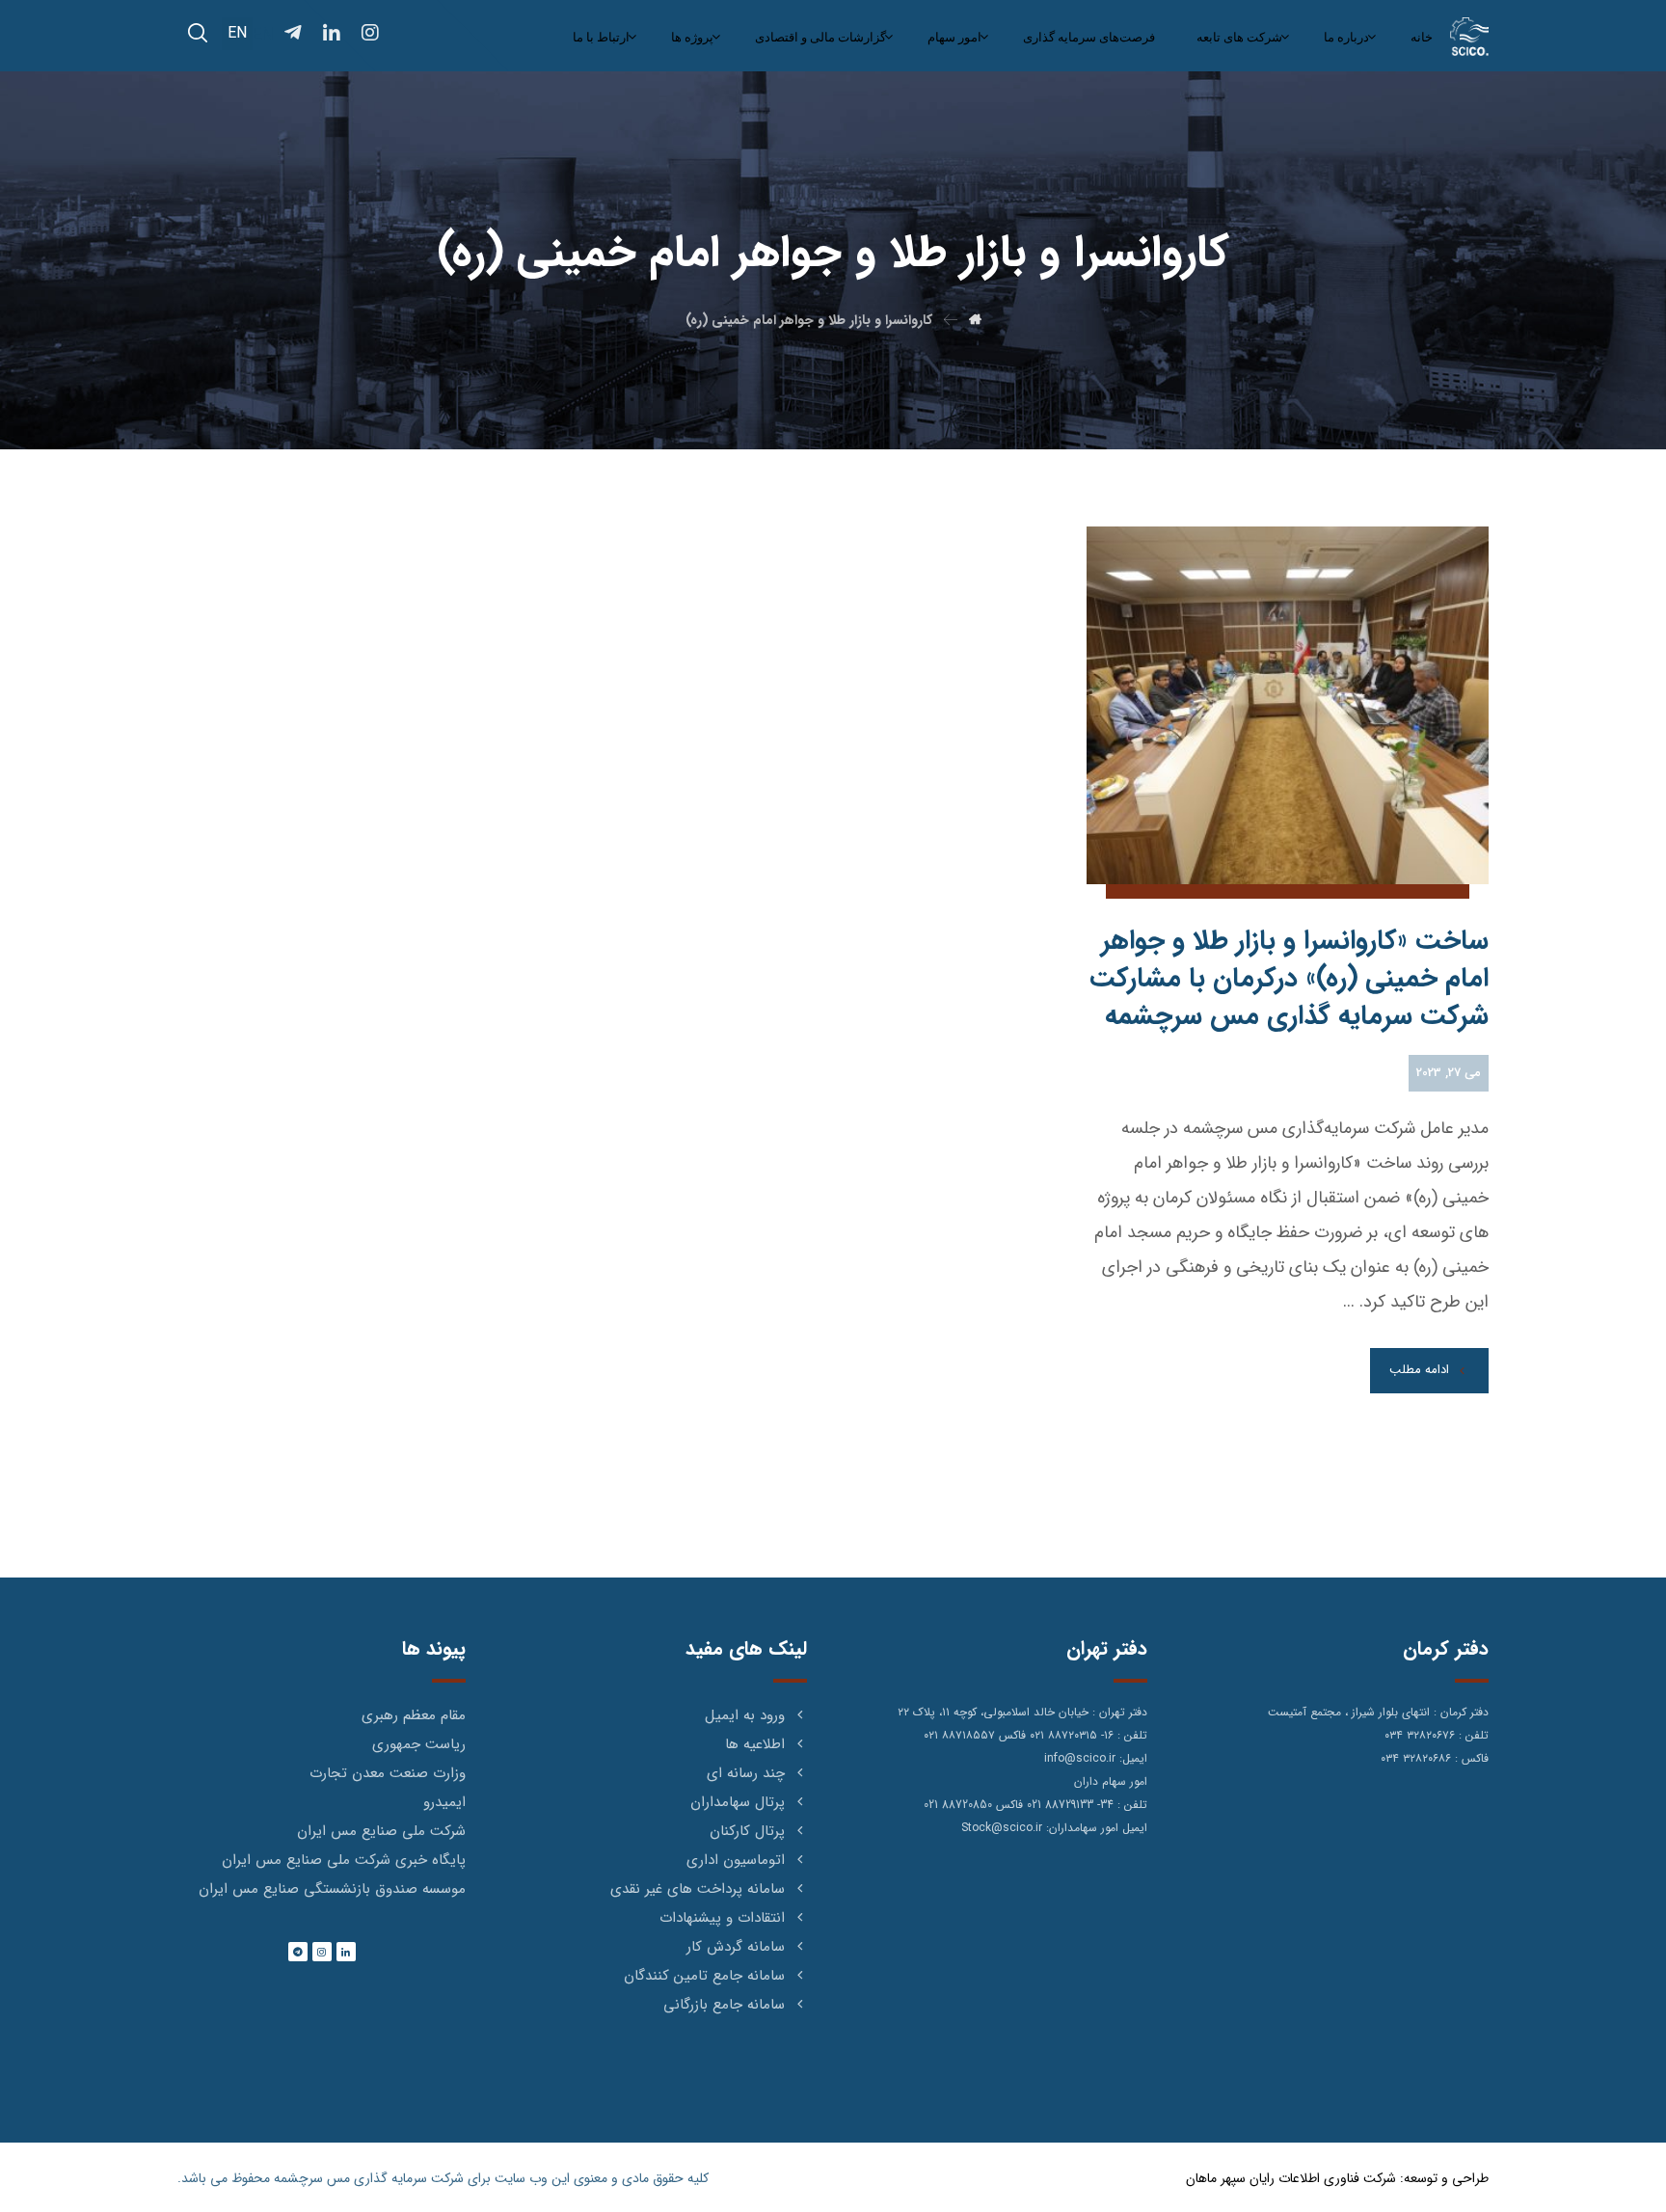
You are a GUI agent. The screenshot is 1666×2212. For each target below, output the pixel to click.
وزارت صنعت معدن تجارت (388, 1773)
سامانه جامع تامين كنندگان (704, 1976)
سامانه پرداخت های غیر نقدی (698, 1889)
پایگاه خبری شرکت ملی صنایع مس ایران (344, 1860)
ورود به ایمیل (745, 1715)
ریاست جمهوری (419, 1744)
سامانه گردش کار (736, 1947)
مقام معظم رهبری (414, 1715)
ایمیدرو (444, 1802)
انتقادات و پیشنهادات (722, 1918)
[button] (198, 33)
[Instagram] (322, 1952)
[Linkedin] (346, 1952)
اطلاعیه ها (755, 1744)
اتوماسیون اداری (736, 1860)
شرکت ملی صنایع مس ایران (381, 1831)
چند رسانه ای (746, 1773)
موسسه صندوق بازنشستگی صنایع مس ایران (332, 1889)
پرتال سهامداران (738, 1802)
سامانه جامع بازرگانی (724, 2005)
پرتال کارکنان (747, 1831)
